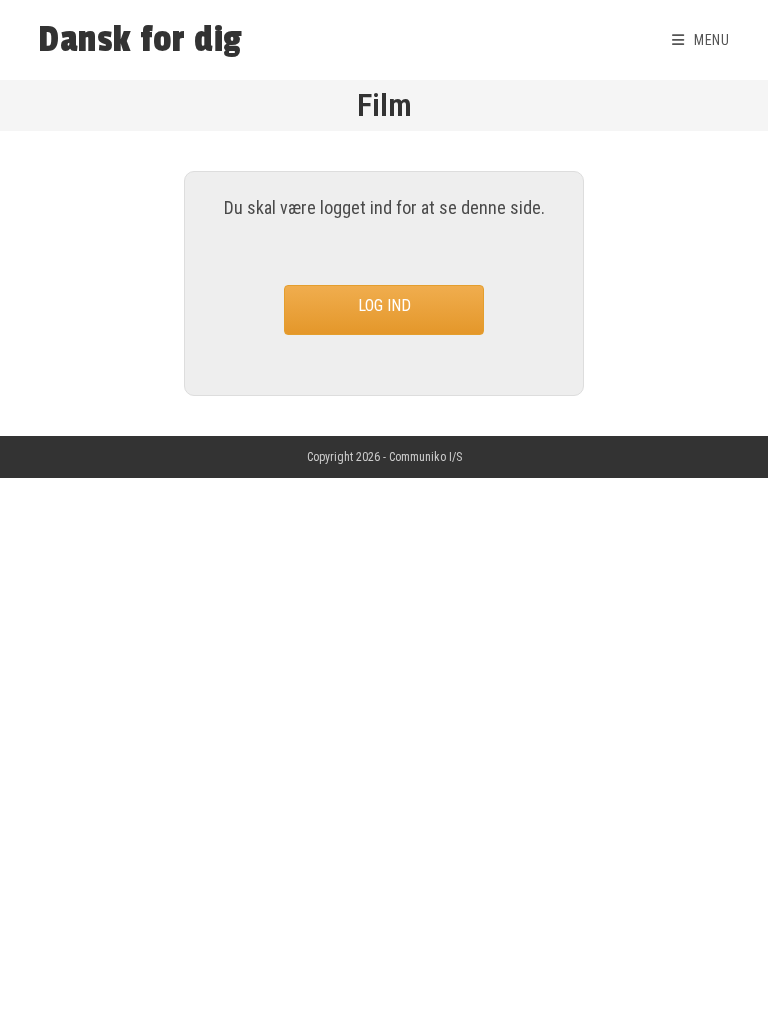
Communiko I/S (425, 457)
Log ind (384, 305)
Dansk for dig (140, 40)
